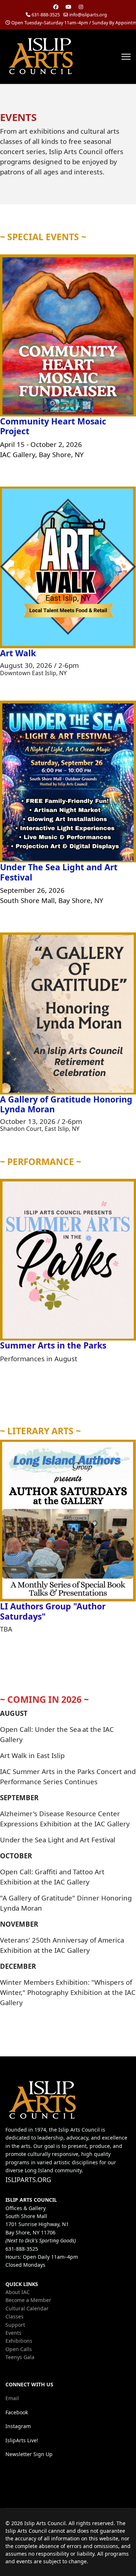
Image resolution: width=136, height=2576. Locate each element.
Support (15, 2325)
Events (13, 2333)
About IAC (18, 2292)
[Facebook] (56, 7)
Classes (15, 2316)
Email (12, 2398)
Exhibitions (19, 2341)
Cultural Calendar (27, 2308)
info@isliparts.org (88, 15)
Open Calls (19, 2349)
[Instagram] (81, 7)
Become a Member (28, 2300)
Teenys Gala (20, 2357)
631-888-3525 (46, 15)
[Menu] (126, 57)
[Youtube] (69, 7)
